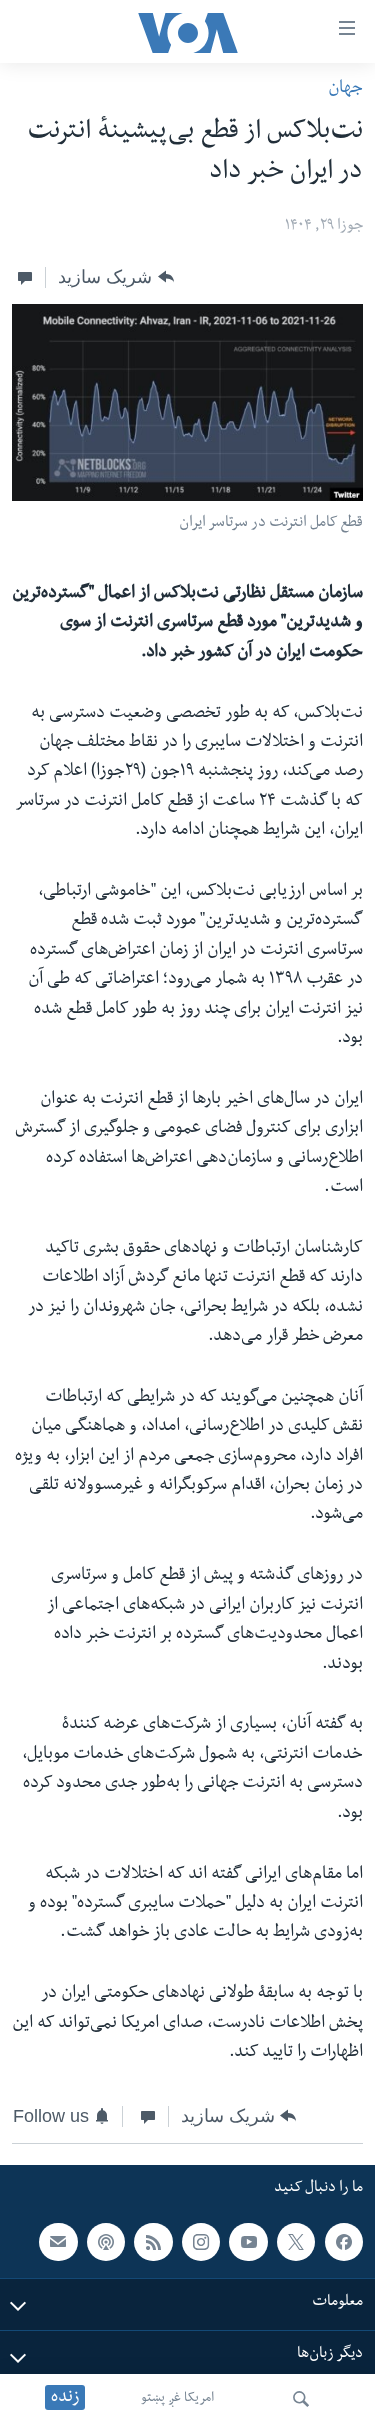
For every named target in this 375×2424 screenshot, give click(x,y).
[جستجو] (301, 2399)
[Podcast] (106, 2241)
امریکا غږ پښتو (177, 2399)
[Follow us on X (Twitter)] (296, 2241)
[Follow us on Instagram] (201, 2241)
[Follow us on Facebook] (344, 2241)
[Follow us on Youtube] (248, 2241)
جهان (345, 89)
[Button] (115, 277)
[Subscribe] (58, 2241)
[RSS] (153, 2241)
